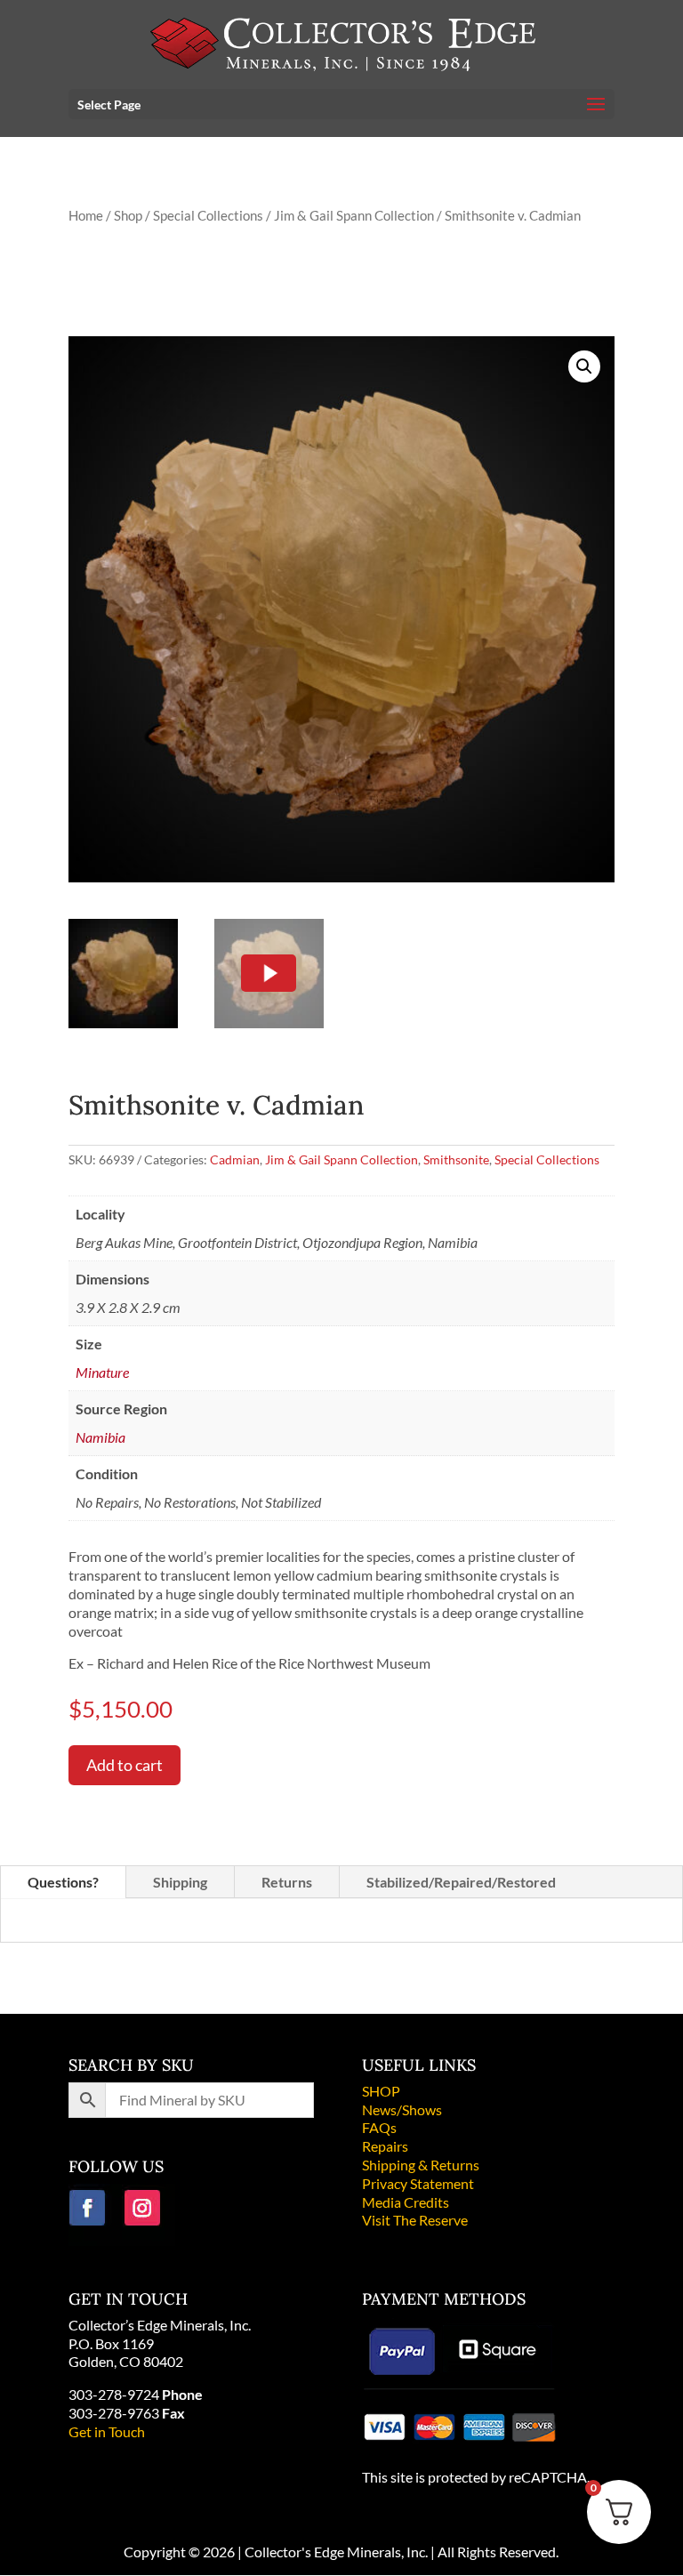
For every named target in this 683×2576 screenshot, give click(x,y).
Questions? (63, 1882)
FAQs (379, 2127)
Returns (287, 1882)
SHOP (381, 2091)
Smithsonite (456, 1159)
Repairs (385, 2146)
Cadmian (235, 1159)
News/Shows (402, 2109)
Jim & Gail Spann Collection (354, 215)
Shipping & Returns (421, 2165)
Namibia (100, 1437)
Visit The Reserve (415, 2220)
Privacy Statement (418, 2183)
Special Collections (208, 215)
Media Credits (406, 2202)
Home (86, 215)
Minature (102, 1372)
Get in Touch (107, 2431)
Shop (128, 215)
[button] (584, 366)
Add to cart (125, 1765)
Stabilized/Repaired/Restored (461, 1882)
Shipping (180, 1882)
